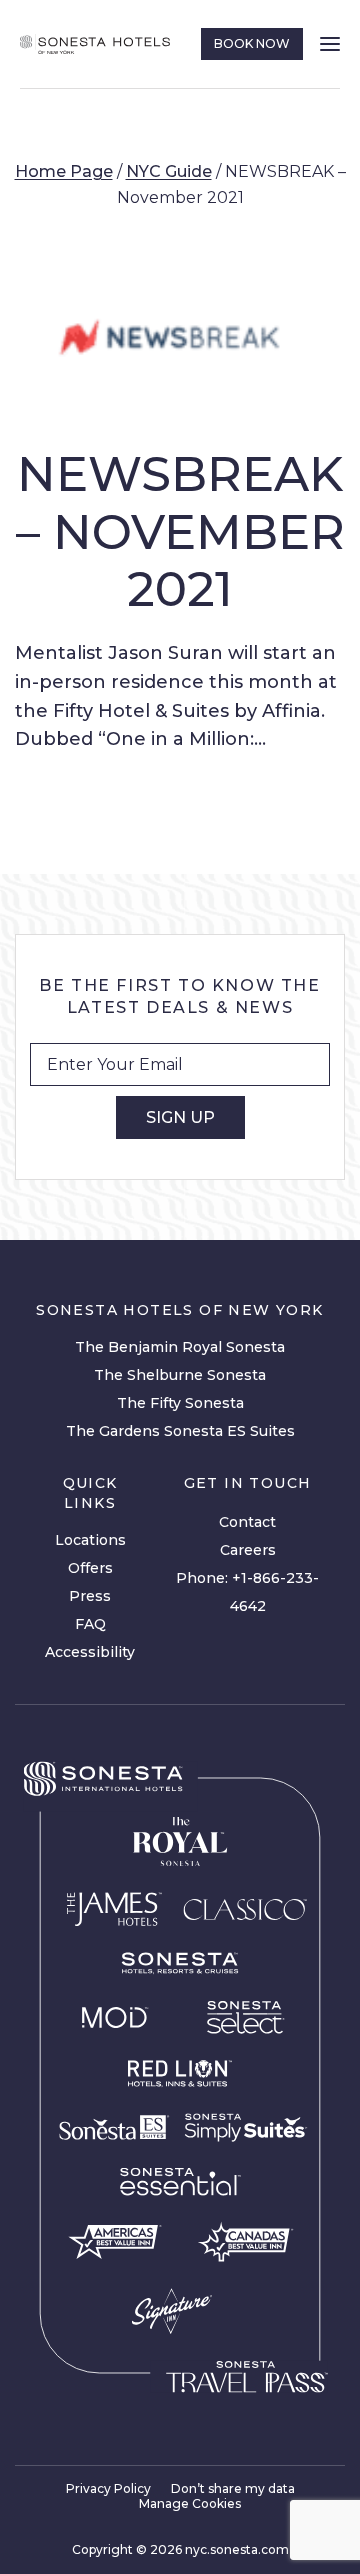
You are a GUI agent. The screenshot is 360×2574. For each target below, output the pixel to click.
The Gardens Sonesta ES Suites (180, 1431)
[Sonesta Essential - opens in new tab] (180, 2182)
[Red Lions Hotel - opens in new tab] (179, 2074)
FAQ (90, 1624)
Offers (90, 1568)
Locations (90, 1540)
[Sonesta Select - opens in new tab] (245, 2017)
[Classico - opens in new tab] (245, 1909)
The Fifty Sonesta (180, 1403)
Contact (247, 1522)
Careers (248, 1550)
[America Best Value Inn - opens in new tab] (114, 2241)
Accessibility (90, 1652)
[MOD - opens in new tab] (114, 2017)
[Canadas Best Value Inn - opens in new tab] (245, 2241)
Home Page (64, 171)
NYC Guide (169, 171)
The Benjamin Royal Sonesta (180, 1347)
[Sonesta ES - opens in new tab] (114, 2128)
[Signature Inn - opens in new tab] (171, 2311)
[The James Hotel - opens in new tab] (114, 1909)
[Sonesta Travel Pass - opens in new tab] (247, 2377)
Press (90, 1596)
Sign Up (180, 1117)
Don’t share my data (233, 2488)
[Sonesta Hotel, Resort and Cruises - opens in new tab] (179, 1963)
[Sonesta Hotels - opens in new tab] (103, 1779)
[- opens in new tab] (245, 2127)
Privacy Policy (108, 2488)
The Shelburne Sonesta (180, 1375)
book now (252, 43)
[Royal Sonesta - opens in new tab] (179, 1842)
